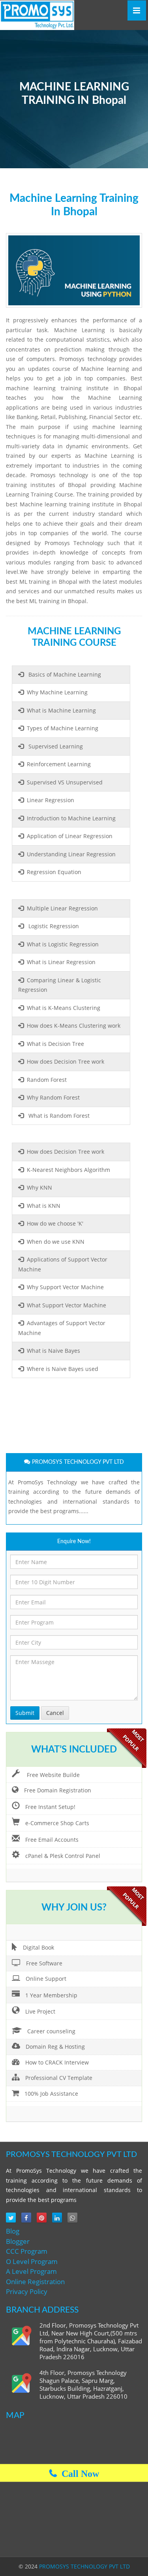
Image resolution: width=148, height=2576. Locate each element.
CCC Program (27, 2251)
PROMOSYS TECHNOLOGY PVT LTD (84, 2566)
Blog (13, 2231)
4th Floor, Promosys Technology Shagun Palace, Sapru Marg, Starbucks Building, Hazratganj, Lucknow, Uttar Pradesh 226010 (83, 2385)
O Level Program (32, 2261)
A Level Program (31, 2271)
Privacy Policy (27, 2291)
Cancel (55, 1713)
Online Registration (35, 2282)
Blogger (18, 2241)
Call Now (78, 2473)
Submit (25, 1713)
